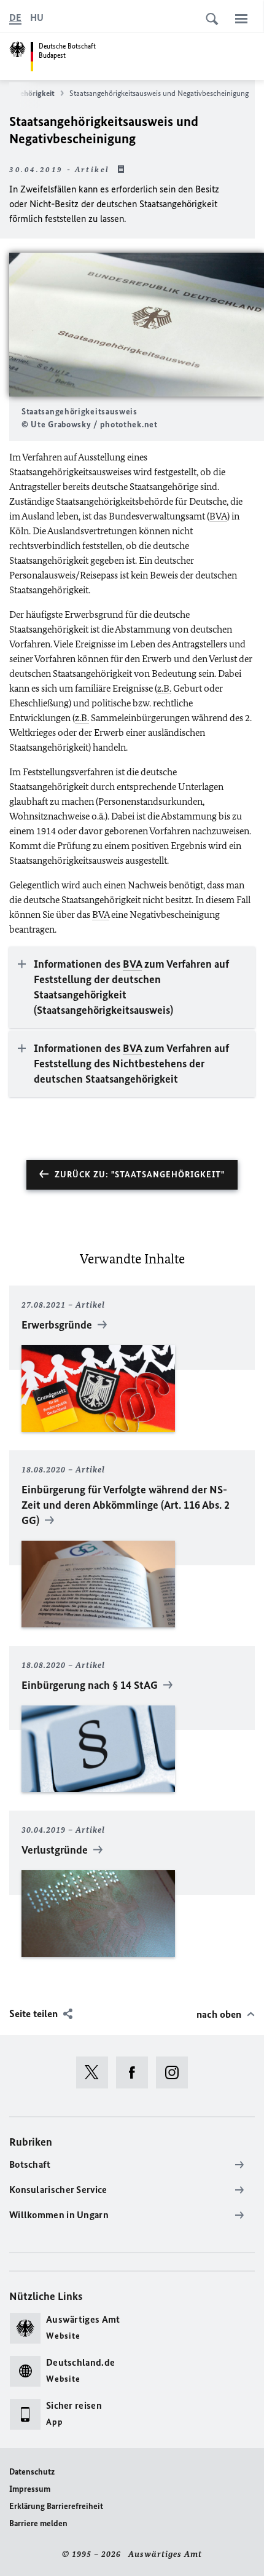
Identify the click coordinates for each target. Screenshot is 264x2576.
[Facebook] (136, 2072)
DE (15, 18)
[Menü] (241, 18)
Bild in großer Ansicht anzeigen (137, 325)
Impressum (30, 2489)
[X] (96, 2072)
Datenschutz (32, 2472)
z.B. (164, 688)
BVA (218, 516)
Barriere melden (38, 2523)
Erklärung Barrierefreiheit (56, 2506)
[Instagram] (176, 2072)
